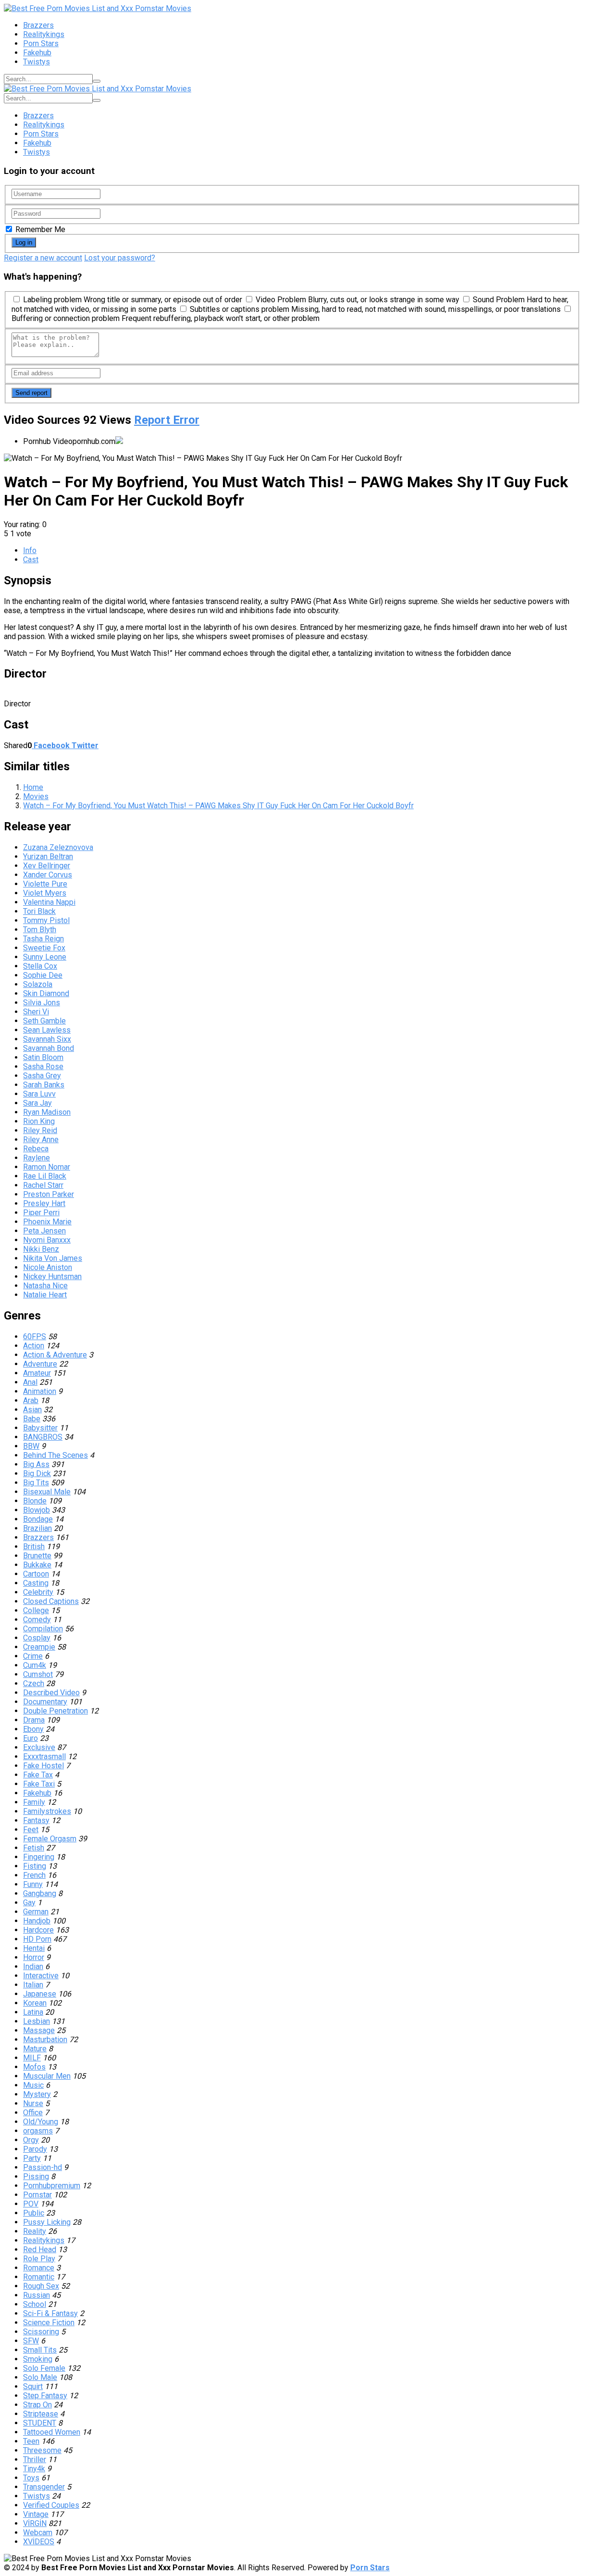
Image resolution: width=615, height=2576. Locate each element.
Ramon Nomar (47, 1167)
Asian (32, 1410)
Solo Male (40, 2377)
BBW (31, 1446)
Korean (35, 2003)
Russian (37, 2295)
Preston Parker (49, 1194)
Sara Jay (37, 1103)
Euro (31, 1738)
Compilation (43, 1629)
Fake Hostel (43, 1766)
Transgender (44, 2487)
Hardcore (38, 1930)
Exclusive (39, 1747)
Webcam (38, 2533)
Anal (30, 1382)
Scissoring (41, 2332)
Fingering (39, 1857)
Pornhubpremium (52, 2186)
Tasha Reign (43, 939)
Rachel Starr (43, 1185)
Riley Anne (41, 1140)
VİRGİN (35, 2523)
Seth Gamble (44, 1021)
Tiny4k (34, 2469)
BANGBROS (43, 1437)
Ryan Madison (47, 1112)
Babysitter (40, 1428)
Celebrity (38, 1592)
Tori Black (39, 911)
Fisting (35, 1866)
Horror (34, 1957)
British (34, 1547)
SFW (31, 2341)
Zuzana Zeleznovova (58, 847)
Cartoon (36, 1574)
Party (32, 2158)
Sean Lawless (47, 1030)
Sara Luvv (39, 1094)
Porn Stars (41, 43)
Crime (33, 1656)
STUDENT (40, 2423)
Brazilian (37, 1528)
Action (34, 1346)
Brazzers (38, 25)
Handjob (37, 1921)
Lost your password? (120, 258)
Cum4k (35, 1665)
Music (33, 2085)
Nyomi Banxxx (47, 1240)
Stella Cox (40, 966)
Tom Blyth (40, 930)
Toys (31, 2478)
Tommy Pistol (46, 920)
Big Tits (36, 1483)
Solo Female (44, 2368)
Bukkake (37, 1565)
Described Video (51, 1693)
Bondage (38, 1519)
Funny (33, 1884)
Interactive (41, 1976)
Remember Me (39, 229)
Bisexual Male (47, 1492)
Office (33, 2113)
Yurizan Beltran (48, 857)
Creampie (39, 1647)
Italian (33, 1985)
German (36, 1912)
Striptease (41, 2414)
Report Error (167, 420)
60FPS (35, 1337)
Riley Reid (40, 1130)
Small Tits (40, 2350)
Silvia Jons (42, 1003)
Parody (35, 2149)
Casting (36, 1583)
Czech (34, 1683)
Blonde (35, 1501)
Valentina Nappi (49, 902)
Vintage (36, 2514)
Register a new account (43, 258)
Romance (39, 2268)
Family (34, 1802)
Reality (35, 2231)
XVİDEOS (39, 2542)
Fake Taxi (39, 1784)
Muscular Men (47, 2076)
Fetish (34, 1848)
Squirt (33, 2386)
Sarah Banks (44, 1085)
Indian (33, 1966)
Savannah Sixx (47, 1039)
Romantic (39, 2277)
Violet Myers (45, 893)
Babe (32, 1419)
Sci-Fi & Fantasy (50, 2313)
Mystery (37, 2094)
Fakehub (37, 53)
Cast (31, 560)
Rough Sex (41, 2286)
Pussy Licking (47, 2222)
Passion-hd (43, 2167)
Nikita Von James (53, 1258)
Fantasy (36, 1820)
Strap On (37, 2405)
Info (30, 550)
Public (34, 2213)
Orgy (31, 2140)
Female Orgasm (50, 1839)
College (36, 1610)
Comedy (37, 1620)
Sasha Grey (42, 1076)
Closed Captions (51, 1601)
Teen (31, 2441)
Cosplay (37, 1638)
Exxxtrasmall (44, 1756)
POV (31, 2204)
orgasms (38, 2131)
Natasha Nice (45, 1286)
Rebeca (36, 1149)
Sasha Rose (43, 1066)
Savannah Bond (49, 1048)
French (34, 1875)
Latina (33, 2012)
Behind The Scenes (55, 1455)
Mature (35, 2049)
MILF (32, 2058)
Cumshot (38, 1674)
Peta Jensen (44, 1231)
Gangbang (40, 1893)
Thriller (35, 2459)
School (35, 2304)
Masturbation (45, 2040)
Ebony (33, 1729)
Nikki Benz (41, 1249)
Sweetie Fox (44, 948)
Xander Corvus (48, 875)
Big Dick (37, 1473)
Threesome (42, 2450)
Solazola (38, 984)
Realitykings (44, 34)
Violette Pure (45, 884)
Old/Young (41, 2122)
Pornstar (37, 2195)
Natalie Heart (45, 1295)
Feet (31, 1830)
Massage (39, 2030)
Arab (31, 1400)
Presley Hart (44, 1203)
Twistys (37, 62)
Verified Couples (51, 2505)
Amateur (37, 1373)
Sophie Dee (43, 975)
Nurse (33, 2103)
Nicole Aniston (48, 1267)
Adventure (40, 1364)
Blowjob (37, 1510)
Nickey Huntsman (52, 1276)
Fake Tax (38, 1775)
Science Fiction (49, 2323)
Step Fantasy (45, 2396)
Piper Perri (41, 1213)
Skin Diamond (46, 993)
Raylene (37, 1158)
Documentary (45, 1702)
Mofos (34, 2067)
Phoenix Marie (47, 1222)
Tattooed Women (52, 2432)
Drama (34, 1720)
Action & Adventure (55, 1355)
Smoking (38, 2359)
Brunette (37, 1556)
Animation (40, 1391)
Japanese (40, 1994)
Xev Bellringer (47, 866)
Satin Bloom (43, 1057)
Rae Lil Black (45, 1176)
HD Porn (37, 1939)
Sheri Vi (36, 1012)
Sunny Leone (45, 957)
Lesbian (37, 2021)
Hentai (34, 1948)
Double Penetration (55, 1711)
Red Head (40, 2249)
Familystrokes (47, 1811)
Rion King (39, 1121)
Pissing (36, 2176)
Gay (29, 1903)
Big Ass (36, 1464)
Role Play (39, 2259)
